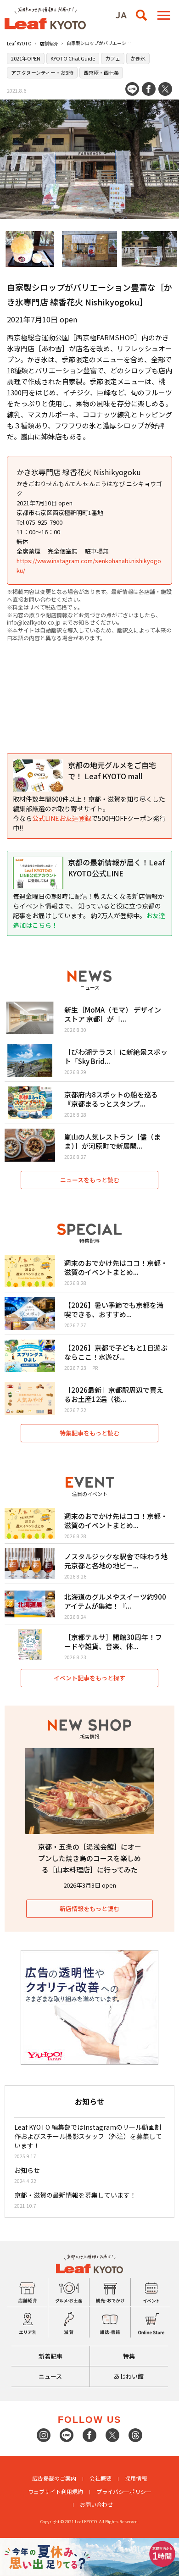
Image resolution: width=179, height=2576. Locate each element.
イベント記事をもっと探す (89, 1678)
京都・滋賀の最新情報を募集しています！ (75, 2195)
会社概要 (101, 2478)
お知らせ (27, 2170)
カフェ (113, 58)
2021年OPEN (26, 58)
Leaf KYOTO (19, 43)
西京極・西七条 (101, 72)
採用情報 (136, 2478)
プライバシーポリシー (124, 2491)
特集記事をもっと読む (89, 1433)
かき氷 (138, 58)
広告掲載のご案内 (54, 2478)
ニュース (50, 2376)
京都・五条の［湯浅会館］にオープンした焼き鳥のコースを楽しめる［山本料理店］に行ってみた (90, 1858)
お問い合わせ (96, 2504)
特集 (129, 2356)
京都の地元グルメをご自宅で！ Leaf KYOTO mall (112, 770)
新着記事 (50, 2356)
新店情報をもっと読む (89, 1908)
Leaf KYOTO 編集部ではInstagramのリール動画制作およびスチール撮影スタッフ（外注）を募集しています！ (88, 2136)
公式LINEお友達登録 (62, 818)
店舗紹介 (49, 43)
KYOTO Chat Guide (73, 58)
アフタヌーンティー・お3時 (42, 72)
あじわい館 (129, 2376)
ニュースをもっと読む (90, 1180)
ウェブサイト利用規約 (56, 2491)
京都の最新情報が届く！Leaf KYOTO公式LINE (116, 868)
